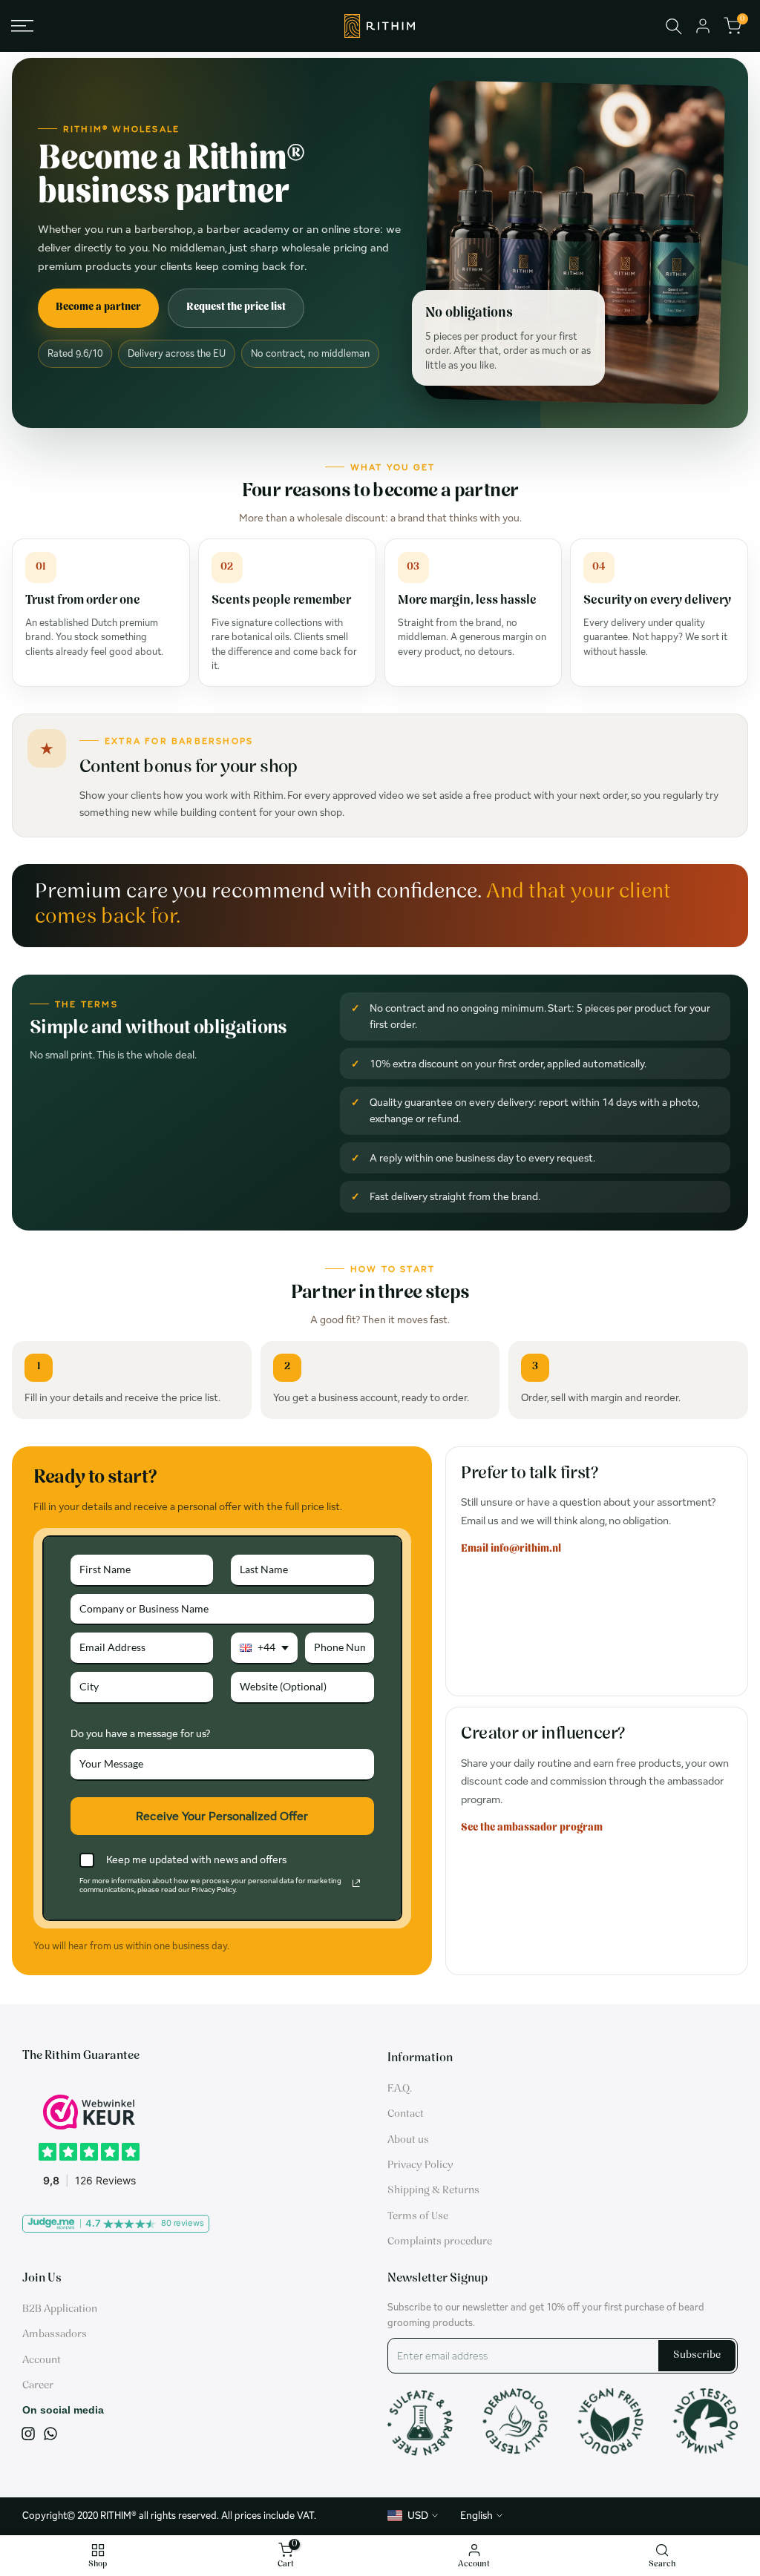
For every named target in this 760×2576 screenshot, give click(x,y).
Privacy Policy (420, 2165)
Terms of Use (418, 2217)
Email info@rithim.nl (511, 1549)
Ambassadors (55, 2335)
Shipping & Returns (433, 2191)
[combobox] (264, 1648)
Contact (406, 2114)
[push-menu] (22, 26)
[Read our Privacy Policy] (356, 1883)
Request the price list (236, 307)
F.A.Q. (400, 2089)
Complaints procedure (440, 2242)
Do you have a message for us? (140, 1733)
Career (38, 2386)
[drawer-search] (674, 26)
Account (42, 2361)
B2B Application (60, 2309)
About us (408, 2140)
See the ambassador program (532, 1828)
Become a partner (98, 307)
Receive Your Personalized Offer (222, 1816)
